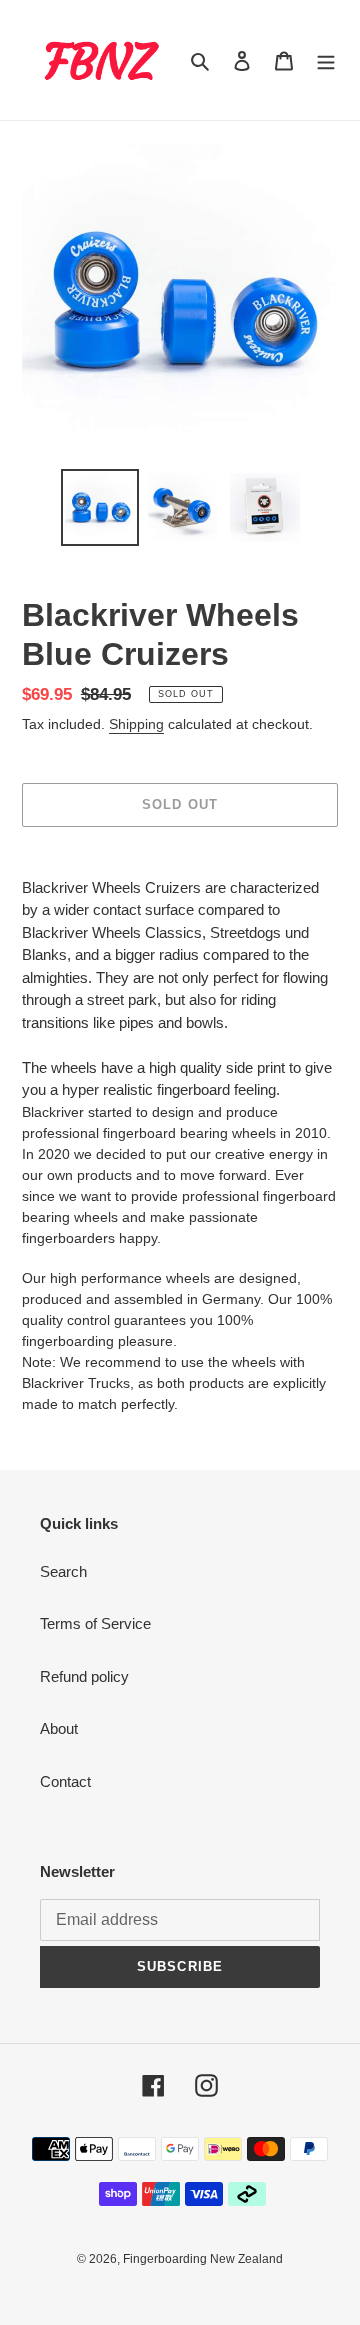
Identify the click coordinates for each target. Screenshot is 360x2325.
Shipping (136, 724)
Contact (65, 1781)
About (59, 1728)
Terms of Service (95, 1623)
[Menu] (326, 60)
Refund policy (84, 1676)
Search (63, 1571)
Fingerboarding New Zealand (203, 2259)
